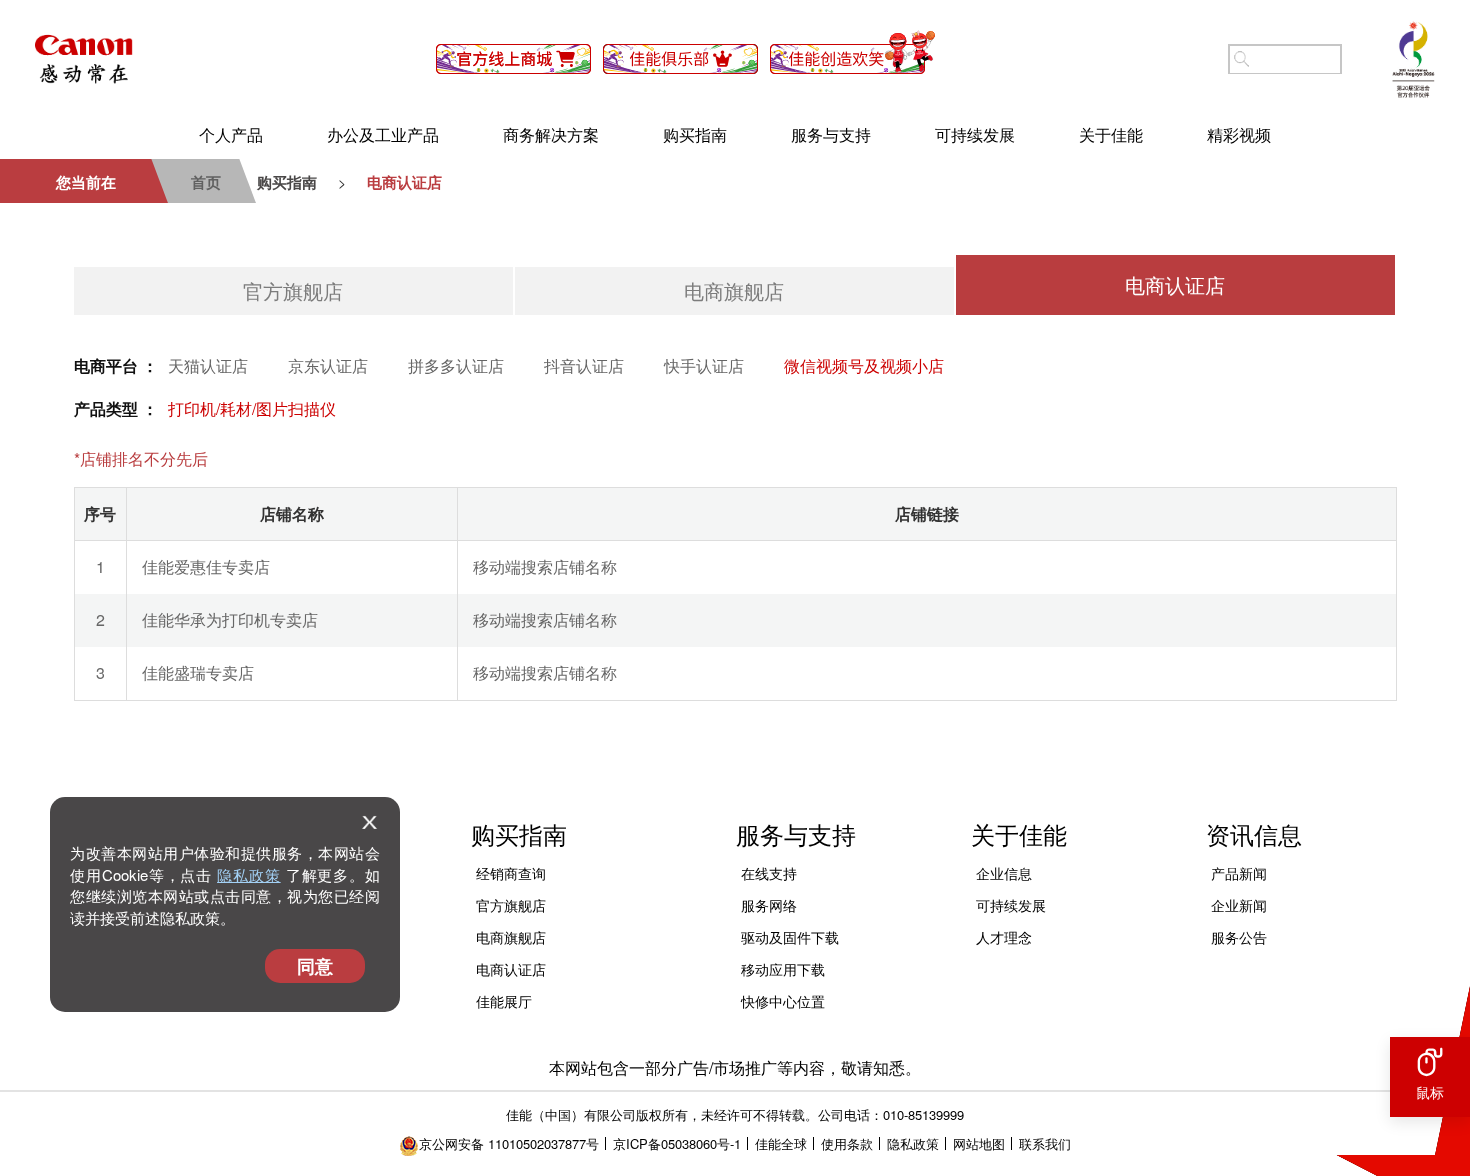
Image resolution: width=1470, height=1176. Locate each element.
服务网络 (769, 905)
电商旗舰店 (734, 290)
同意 (315, 966)
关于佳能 (1111, 134)
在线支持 (769, 873)
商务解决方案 (551, 134)
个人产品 (231, 134)
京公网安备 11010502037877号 (509, 1143)
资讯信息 (1254, 833)
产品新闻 (1239, 873)
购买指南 (695, 134)
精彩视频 (1239, 134)
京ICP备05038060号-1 (677, 1143)
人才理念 (1004, 937)
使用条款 (847, 1143)
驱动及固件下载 (790, 937)
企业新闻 (1239, 905)
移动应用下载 (783, 969)
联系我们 (1045, 1143)
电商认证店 (1175, 284)
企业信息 (1004, 873)
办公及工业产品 (383, 134)
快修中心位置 (783, 1001)
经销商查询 (511, 873)
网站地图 (979, 1143)
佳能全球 (781, 1143)
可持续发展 (975, 134)
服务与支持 (831, 134)
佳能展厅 (504, 1001)
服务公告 (1239, 937)
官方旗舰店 (293, 290)
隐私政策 (249, 874)
